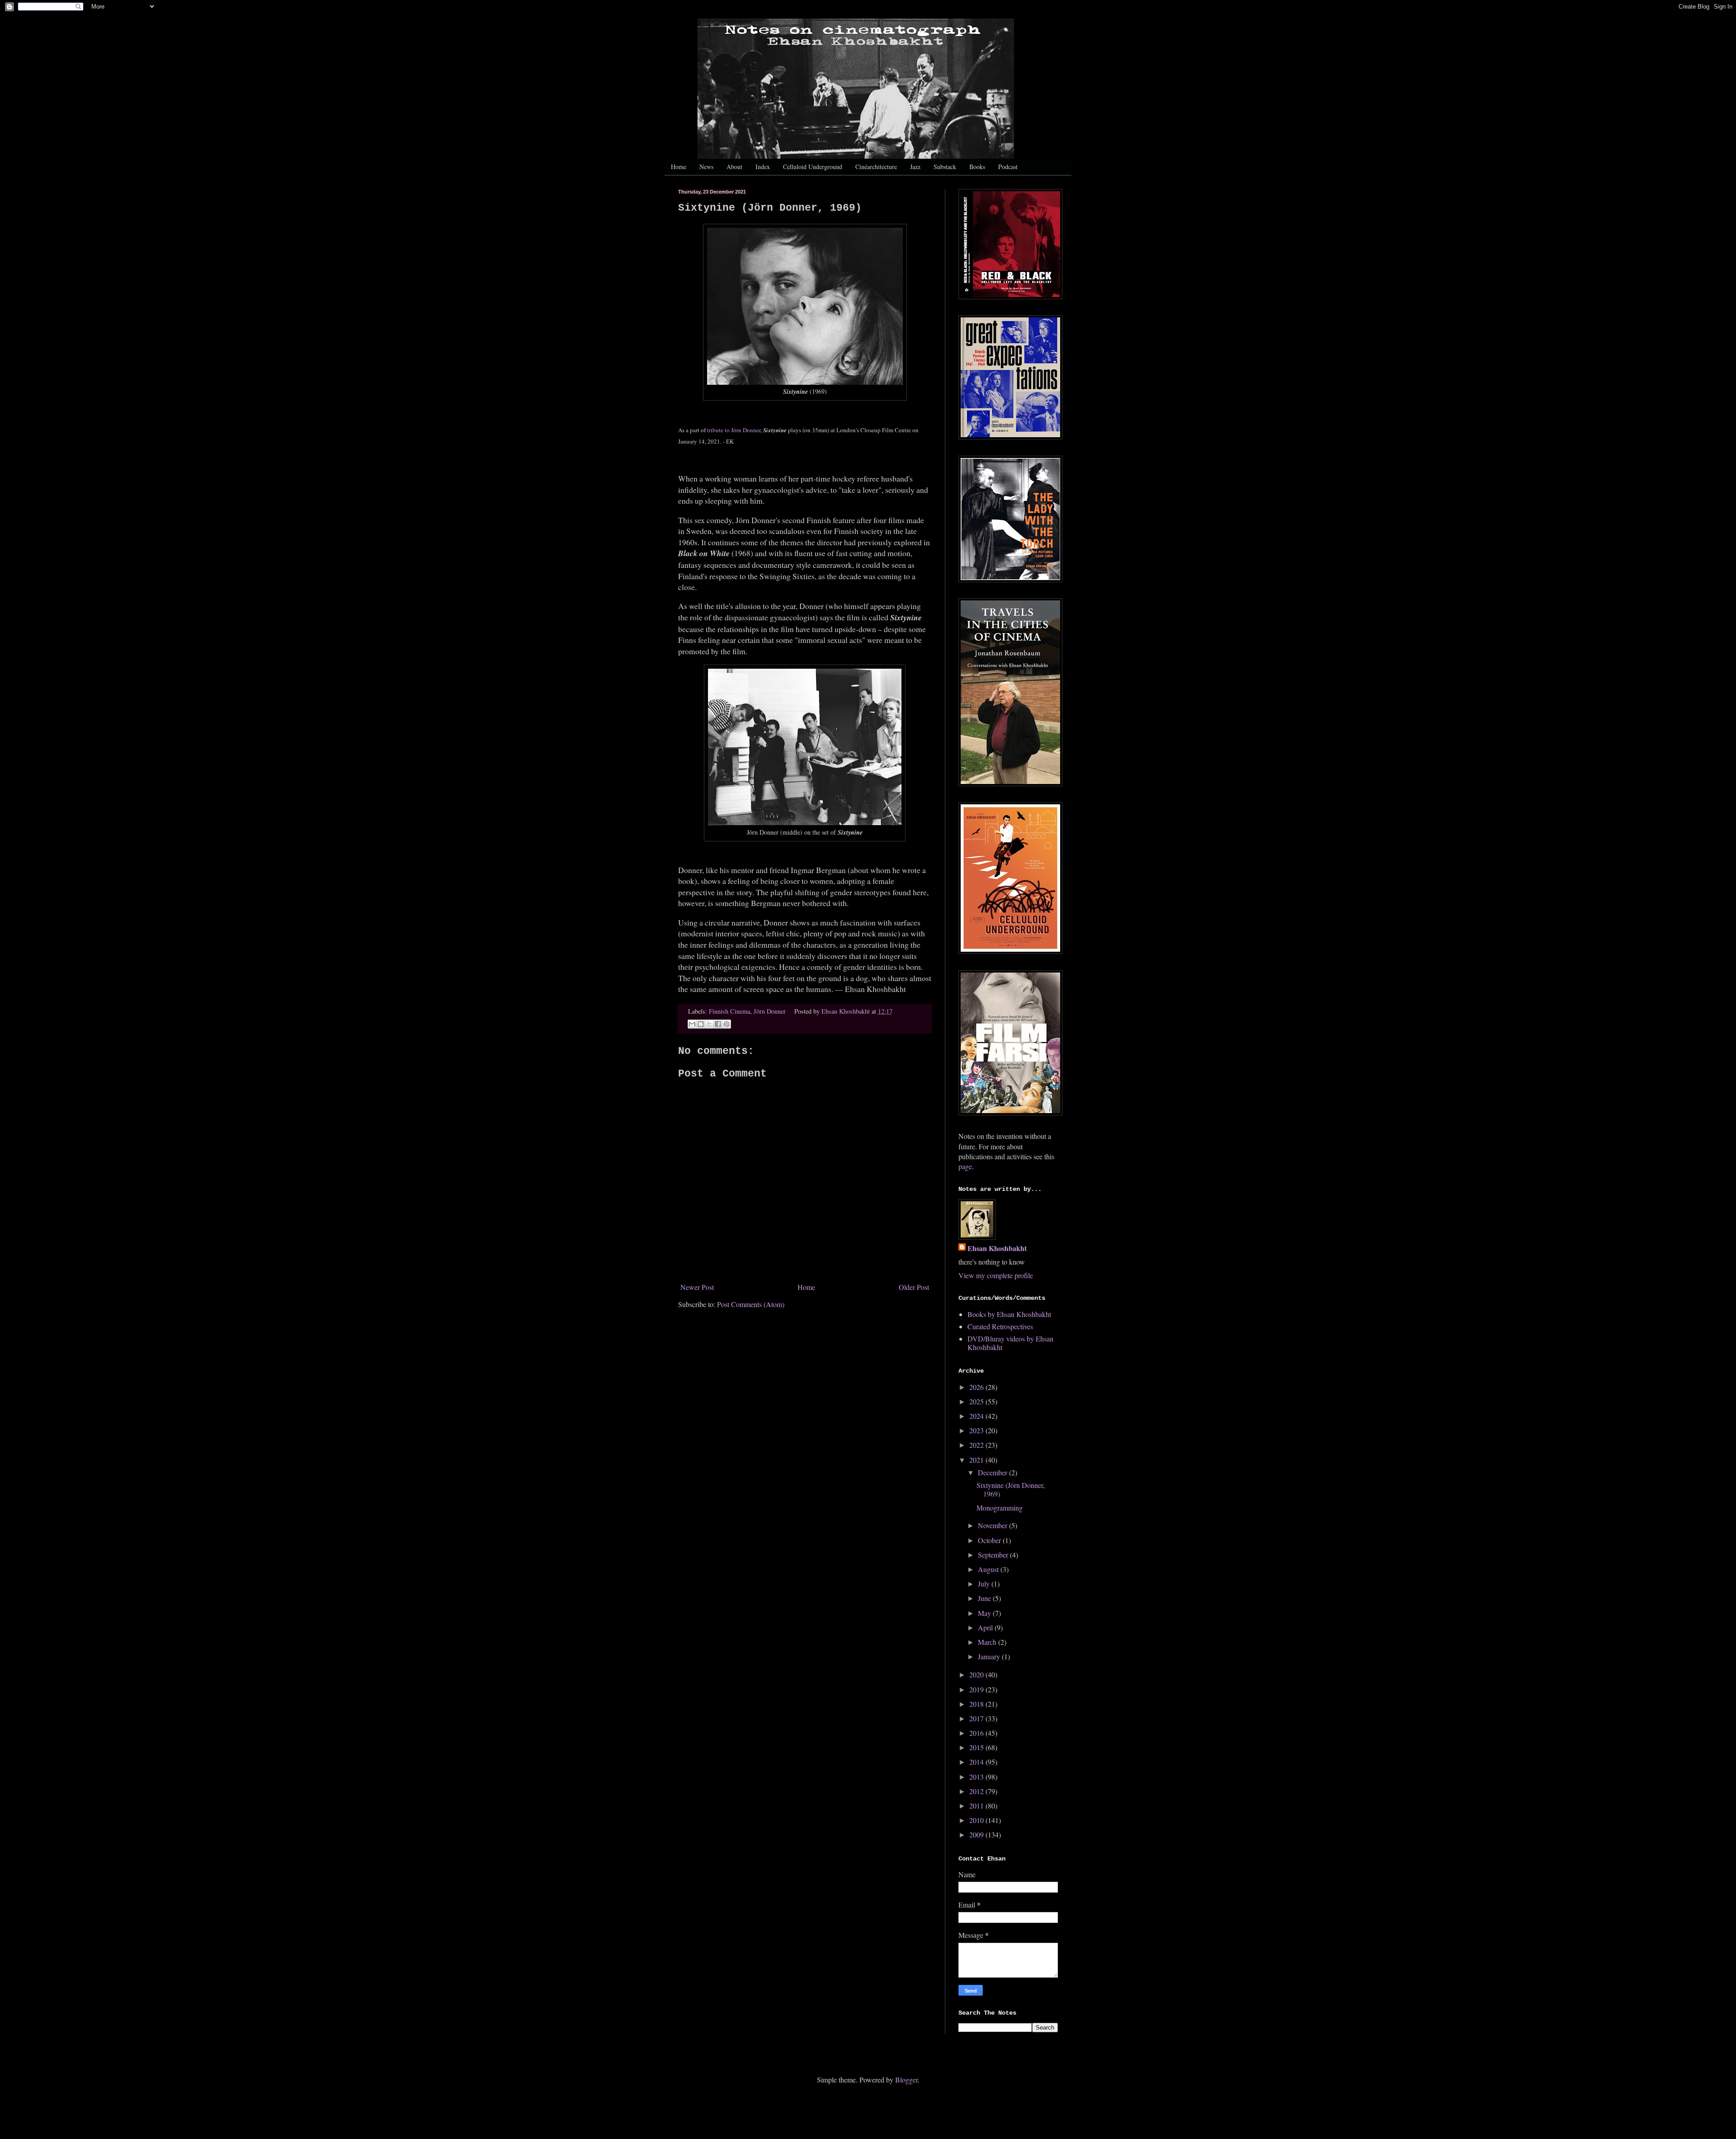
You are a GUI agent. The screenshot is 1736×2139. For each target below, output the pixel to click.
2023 (977, 1430)
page (965, 1166)
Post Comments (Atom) (751, 1304)
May (985, 1613)
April (986, 1627)
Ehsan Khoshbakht (997, 1248)
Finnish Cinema (729, 1011)
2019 (977, 1689)
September (994, 1555)
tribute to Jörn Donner (734, 430)
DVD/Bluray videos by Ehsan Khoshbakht (1010, 1343)
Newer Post (697, 1287)
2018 (977, 1704)
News (706, 167)
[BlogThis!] (701, 1024)
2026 (977, 1387)
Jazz (915, 167)
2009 (977, 1834)
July (985, 1584)
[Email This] (692, 1024)
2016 (977, 1733)
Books (977, 167)
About (734, 167)
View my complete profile (996, 1275)
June (985, 1598)
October (990, 1540)
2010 (977, 1820)
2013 (977, 1777)
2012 (977, 1791)
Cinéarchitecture (876, 167)
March (988, 1642)
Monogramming (1000, 1508)
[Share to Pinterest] (726, 1024)
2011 (977, 1806)
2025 (977, 1401)
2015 (977, 1747)
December (993, 1472)
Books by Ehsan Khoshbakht (1009, 1314)
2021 (977, 1460)
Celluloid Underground (813, 167)
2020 (977, 1674)
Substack (945, 167)
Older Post (914, 1287)
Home (679, 167)
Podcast (1008, 167)
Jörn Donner (770, 1011)
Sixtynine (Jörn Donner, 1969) (1011, 1489)
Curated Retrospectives (1000, 1326)
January (990, 1656)
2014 (977, 1762)
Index (763, 167)
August (989, 1569)
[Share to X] (709, 1024)
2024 (977, 1416)
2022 (977, 1445)
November (993, 1525)
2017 (977, 1718)
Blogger (906, 2080)
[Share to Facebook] (718, 1024)
